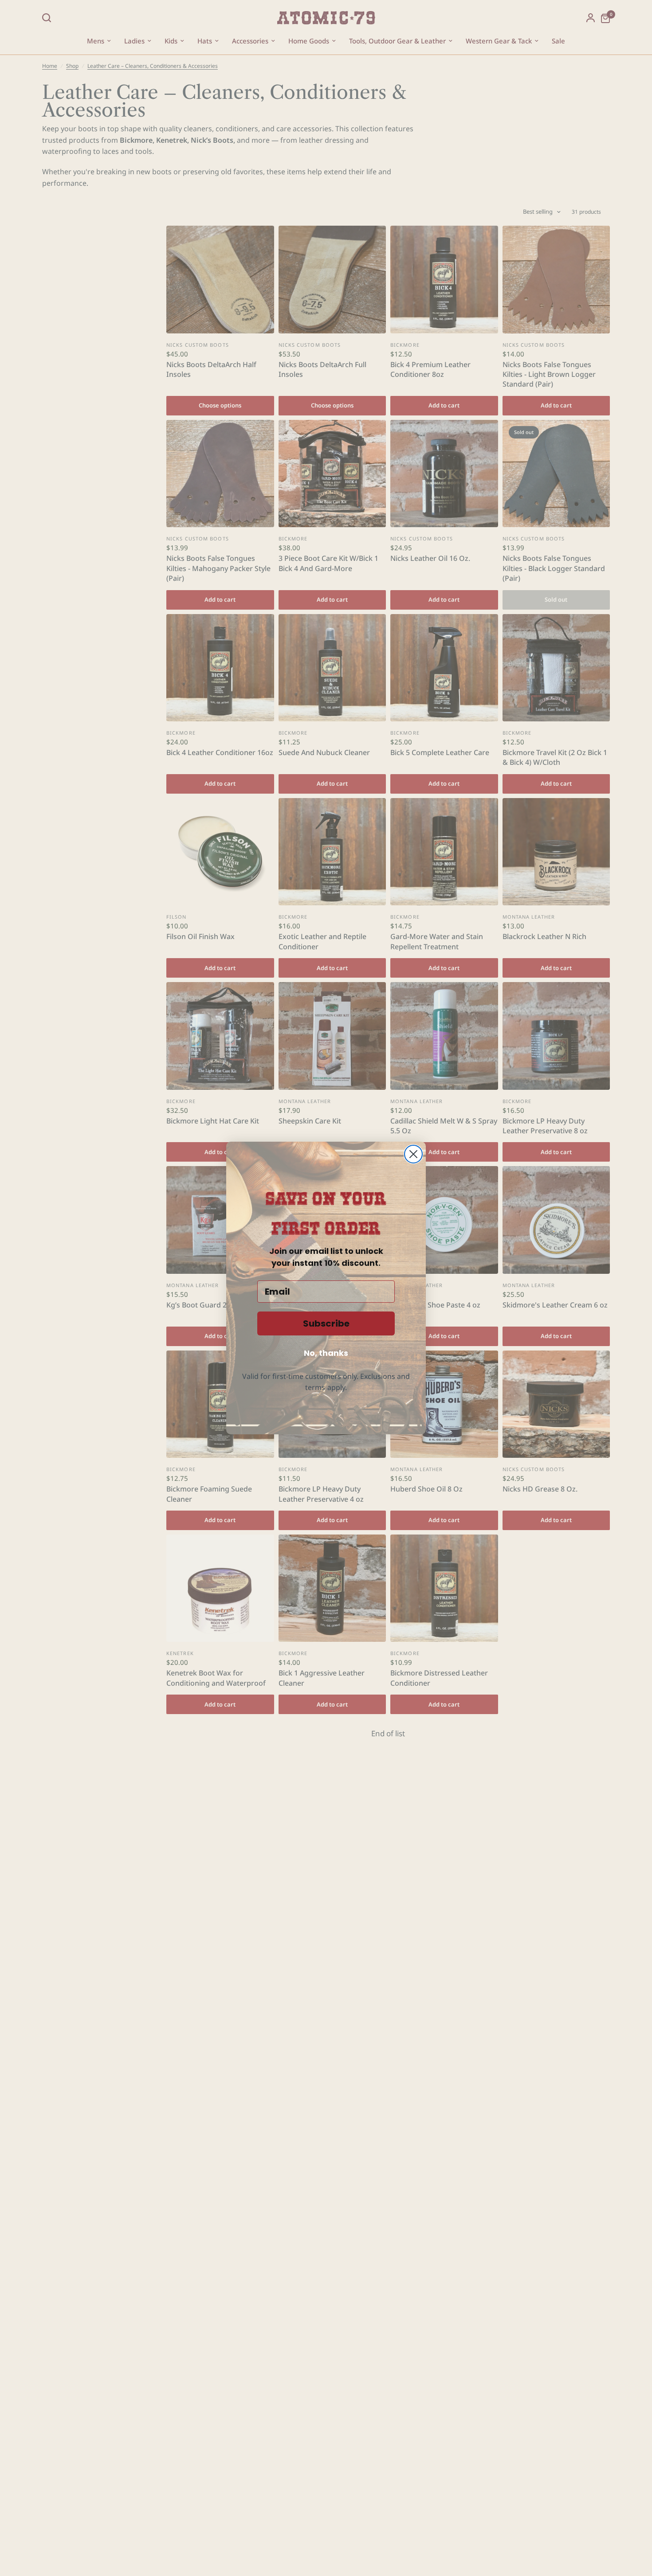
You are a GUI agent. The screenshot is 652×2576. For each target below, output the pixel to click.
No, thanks (326, 1353)
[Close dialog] (413, 1154)
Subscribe (326, 1323)
